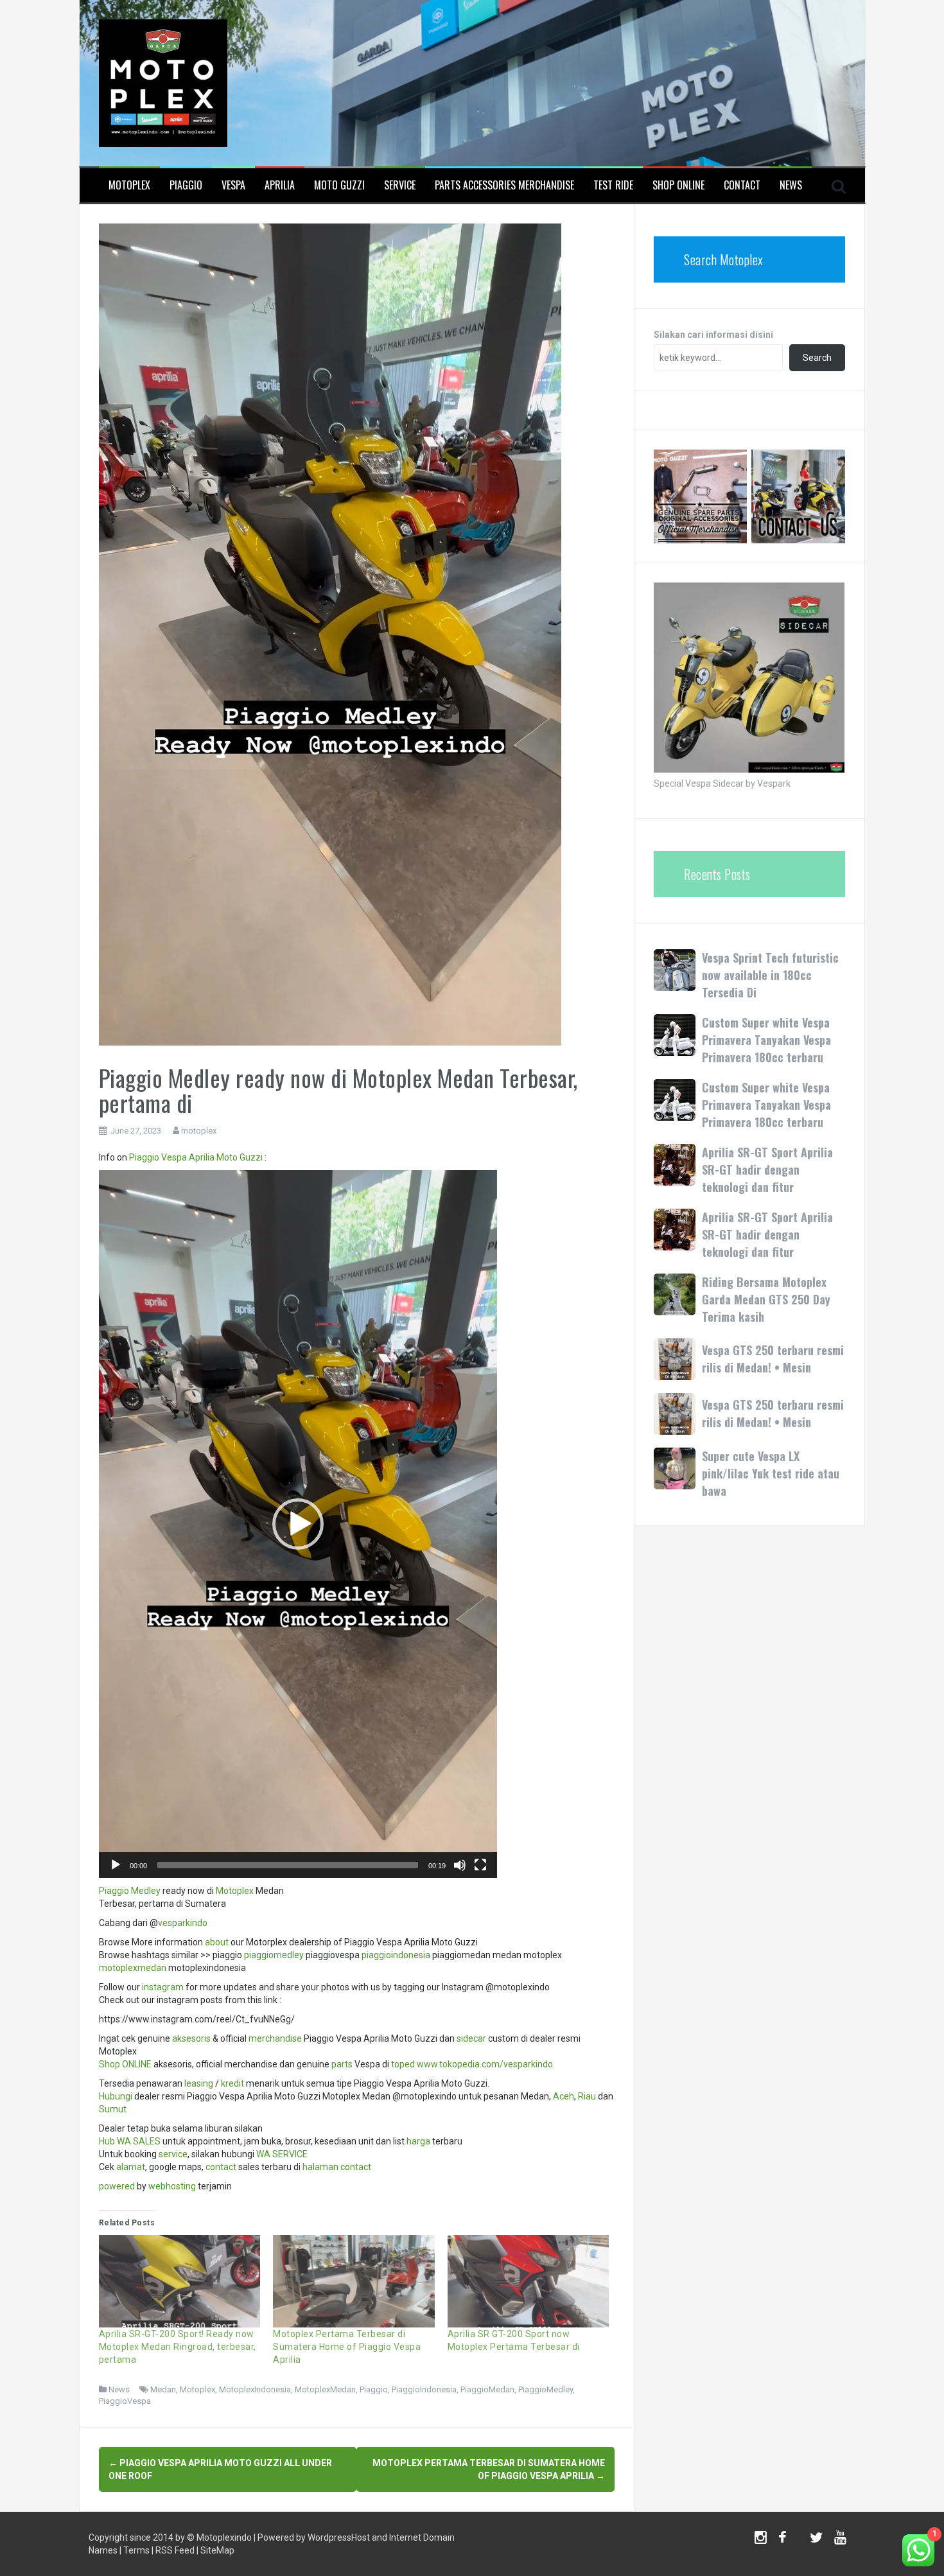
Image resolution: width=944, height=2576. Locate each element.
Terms (136, 2550)
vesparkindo (183, 1923)
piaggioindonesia (396, 1955)
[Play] (116, 1865)
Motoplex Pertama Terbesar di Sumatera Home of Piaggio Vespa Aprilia (347, 2347)
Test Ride (613, 185)
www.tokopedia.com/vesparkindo (485, 2064)
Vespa (233, 185)
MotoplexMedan (325, 2389)
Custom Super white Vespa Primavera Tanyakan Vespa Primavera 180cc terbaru (766, 1040)
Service (400, 185)
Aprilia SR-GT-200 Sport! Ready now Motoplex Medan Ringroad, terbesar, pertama (178, 2347)
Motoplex (129, 185)
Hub (107, 2141)
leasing (199, 2083)
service (173, 2154)
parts (342, 2064)
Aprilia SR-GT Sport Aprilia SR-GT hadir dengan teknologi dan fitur (767, 1170)
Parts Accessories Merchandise (504, 185)
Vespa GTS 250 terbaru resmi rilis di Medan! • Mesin (773, 1359)
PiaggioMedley (546, 2389)
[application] (298, 1524)
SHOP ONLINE (678, 185)
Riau (587, 2096)
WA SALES (139, 2141)
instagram (163, 1987)
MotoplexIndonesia (255, 2389)
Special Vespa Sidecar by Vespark (722, 784)
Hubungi (116, 2096)
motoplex (199, 1131)
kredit (232, 2083)
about (217, 1942)
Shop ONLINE (125, 2064)
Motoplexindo (224, 2537)
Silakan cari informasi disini (713, 335)
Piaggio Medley (130, 1891)
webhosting (172, 2186)
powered (117, 2186)
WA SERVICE (282, 2154)
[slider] (288, 1865)
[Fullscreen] (480, 1865)
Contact (742, 185)
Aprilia (280, 185)
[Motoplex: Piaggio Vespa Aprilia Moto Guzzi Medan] (163, 82)
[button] (298, 1524)
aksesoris (191, 2038)
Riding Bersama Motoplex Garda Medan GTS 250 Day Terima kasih (766, 1299)
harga (418, 2141)
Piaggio (186, 185)
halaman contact (337, 2167)
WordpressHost (339, 2537)
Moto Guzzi (339, 185)
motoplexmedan (133, 1968)
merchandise (275, 2038)
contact (221, 2167)
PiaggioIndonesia (424, 2389)
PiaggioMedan (487, 2389)
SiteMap (217, 2550)
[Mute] (460, 1865)
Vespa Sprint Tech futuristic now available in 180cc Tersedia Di (770, 975)
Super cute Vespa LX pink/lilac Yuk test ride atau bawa (771, 1473)
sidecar (471, 2038)
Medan (163, 2389)
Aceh (564, 2096)
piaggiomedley (274, 1955)
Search (817, 358)
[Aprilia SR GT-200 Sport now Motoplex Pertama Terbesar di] (529, 2281)
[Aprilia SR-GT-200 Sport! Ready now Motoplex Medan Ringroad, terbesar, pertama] (180, 2281)
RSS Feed (175, 2550)
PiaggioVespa (125, 2401)
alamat (131, 2167)
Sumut (113, 2109)
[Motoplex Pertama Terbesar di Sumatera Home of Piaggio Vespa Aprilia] (354, 2281)
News (791, 185)
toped (403, 2064)
